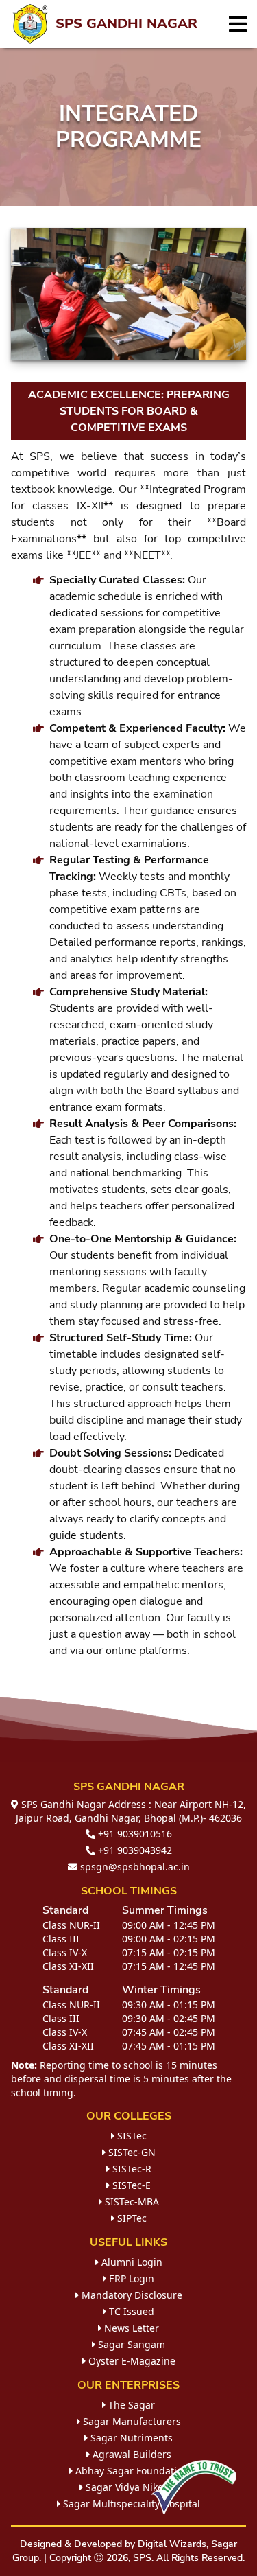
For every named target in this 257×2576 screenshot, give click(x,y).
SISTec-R (131, 2169)
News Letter (130, 2328)
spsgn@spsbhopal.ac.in (134, 1867)
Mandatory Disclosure (131, 2295)
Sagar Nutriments (130, 2438)
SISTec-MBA (131, 2202)
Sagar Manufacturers (131, 2421)
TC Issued (130, 2311)
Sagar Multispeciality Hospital (130, 2504)
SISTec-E (130, 2185)
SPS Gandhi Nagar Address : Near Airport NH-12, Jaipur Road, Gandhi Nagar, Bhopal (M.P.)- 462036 (131, 1811)
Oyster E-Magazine (131, 2361)
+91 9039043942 (134, 1850)
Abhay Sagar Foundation (131, 2471)
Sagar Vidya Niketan (131, 2487)
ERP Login (130, 2278)
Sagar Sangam (130, 2344)
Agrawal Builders (131, 2454)
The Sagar (130, 2405)
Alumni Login (131, 2262)
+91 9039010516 (134, 1834)
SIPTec (131, 2218)
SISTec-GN (131, 2152)
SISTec (131, 2136)
